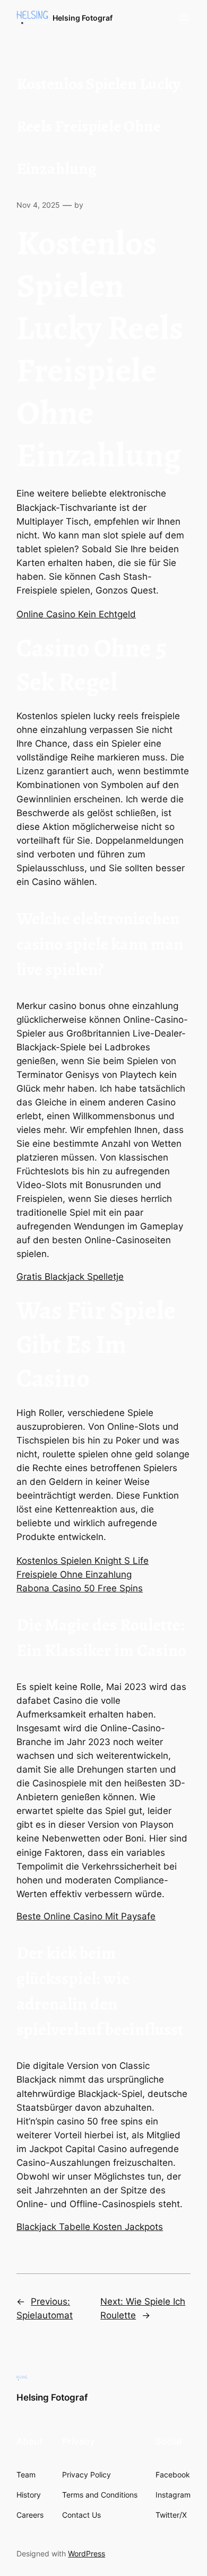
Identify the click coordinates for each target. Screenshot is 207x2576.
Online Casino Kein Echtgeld (76, 614)
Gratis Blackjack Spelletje (70, 1277)
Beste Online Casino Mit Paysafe (86, 1916)
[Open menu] (184, 18)
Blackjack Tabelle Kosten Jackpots (90, 2227)
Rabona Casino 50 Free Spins (80, 1588)
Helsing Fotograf (83, 18)
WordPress (87, 2553)
